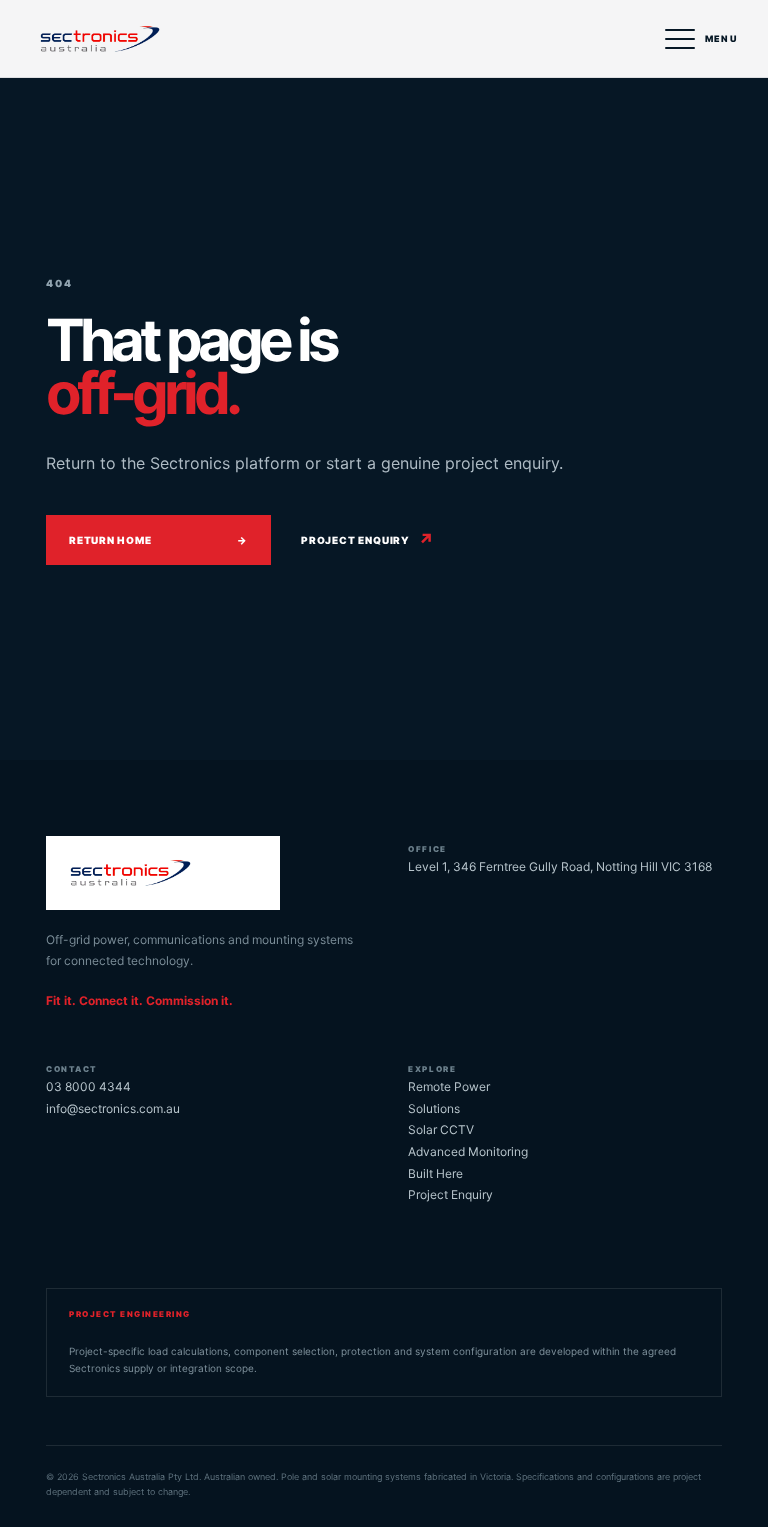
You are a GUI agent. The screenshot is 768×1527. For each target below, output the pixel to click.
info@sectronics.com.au (113, 1108)
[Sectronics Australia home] (133, 39)
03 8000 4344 (88, 1086)
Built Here (435, 1173)
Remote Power (449, 1086)
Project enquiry (368, 540)
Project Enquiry (450, 1194)
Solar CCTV (441, 1129)
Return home (158, 540)
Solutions (434, 1108)
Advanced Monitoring (468, 1151)
